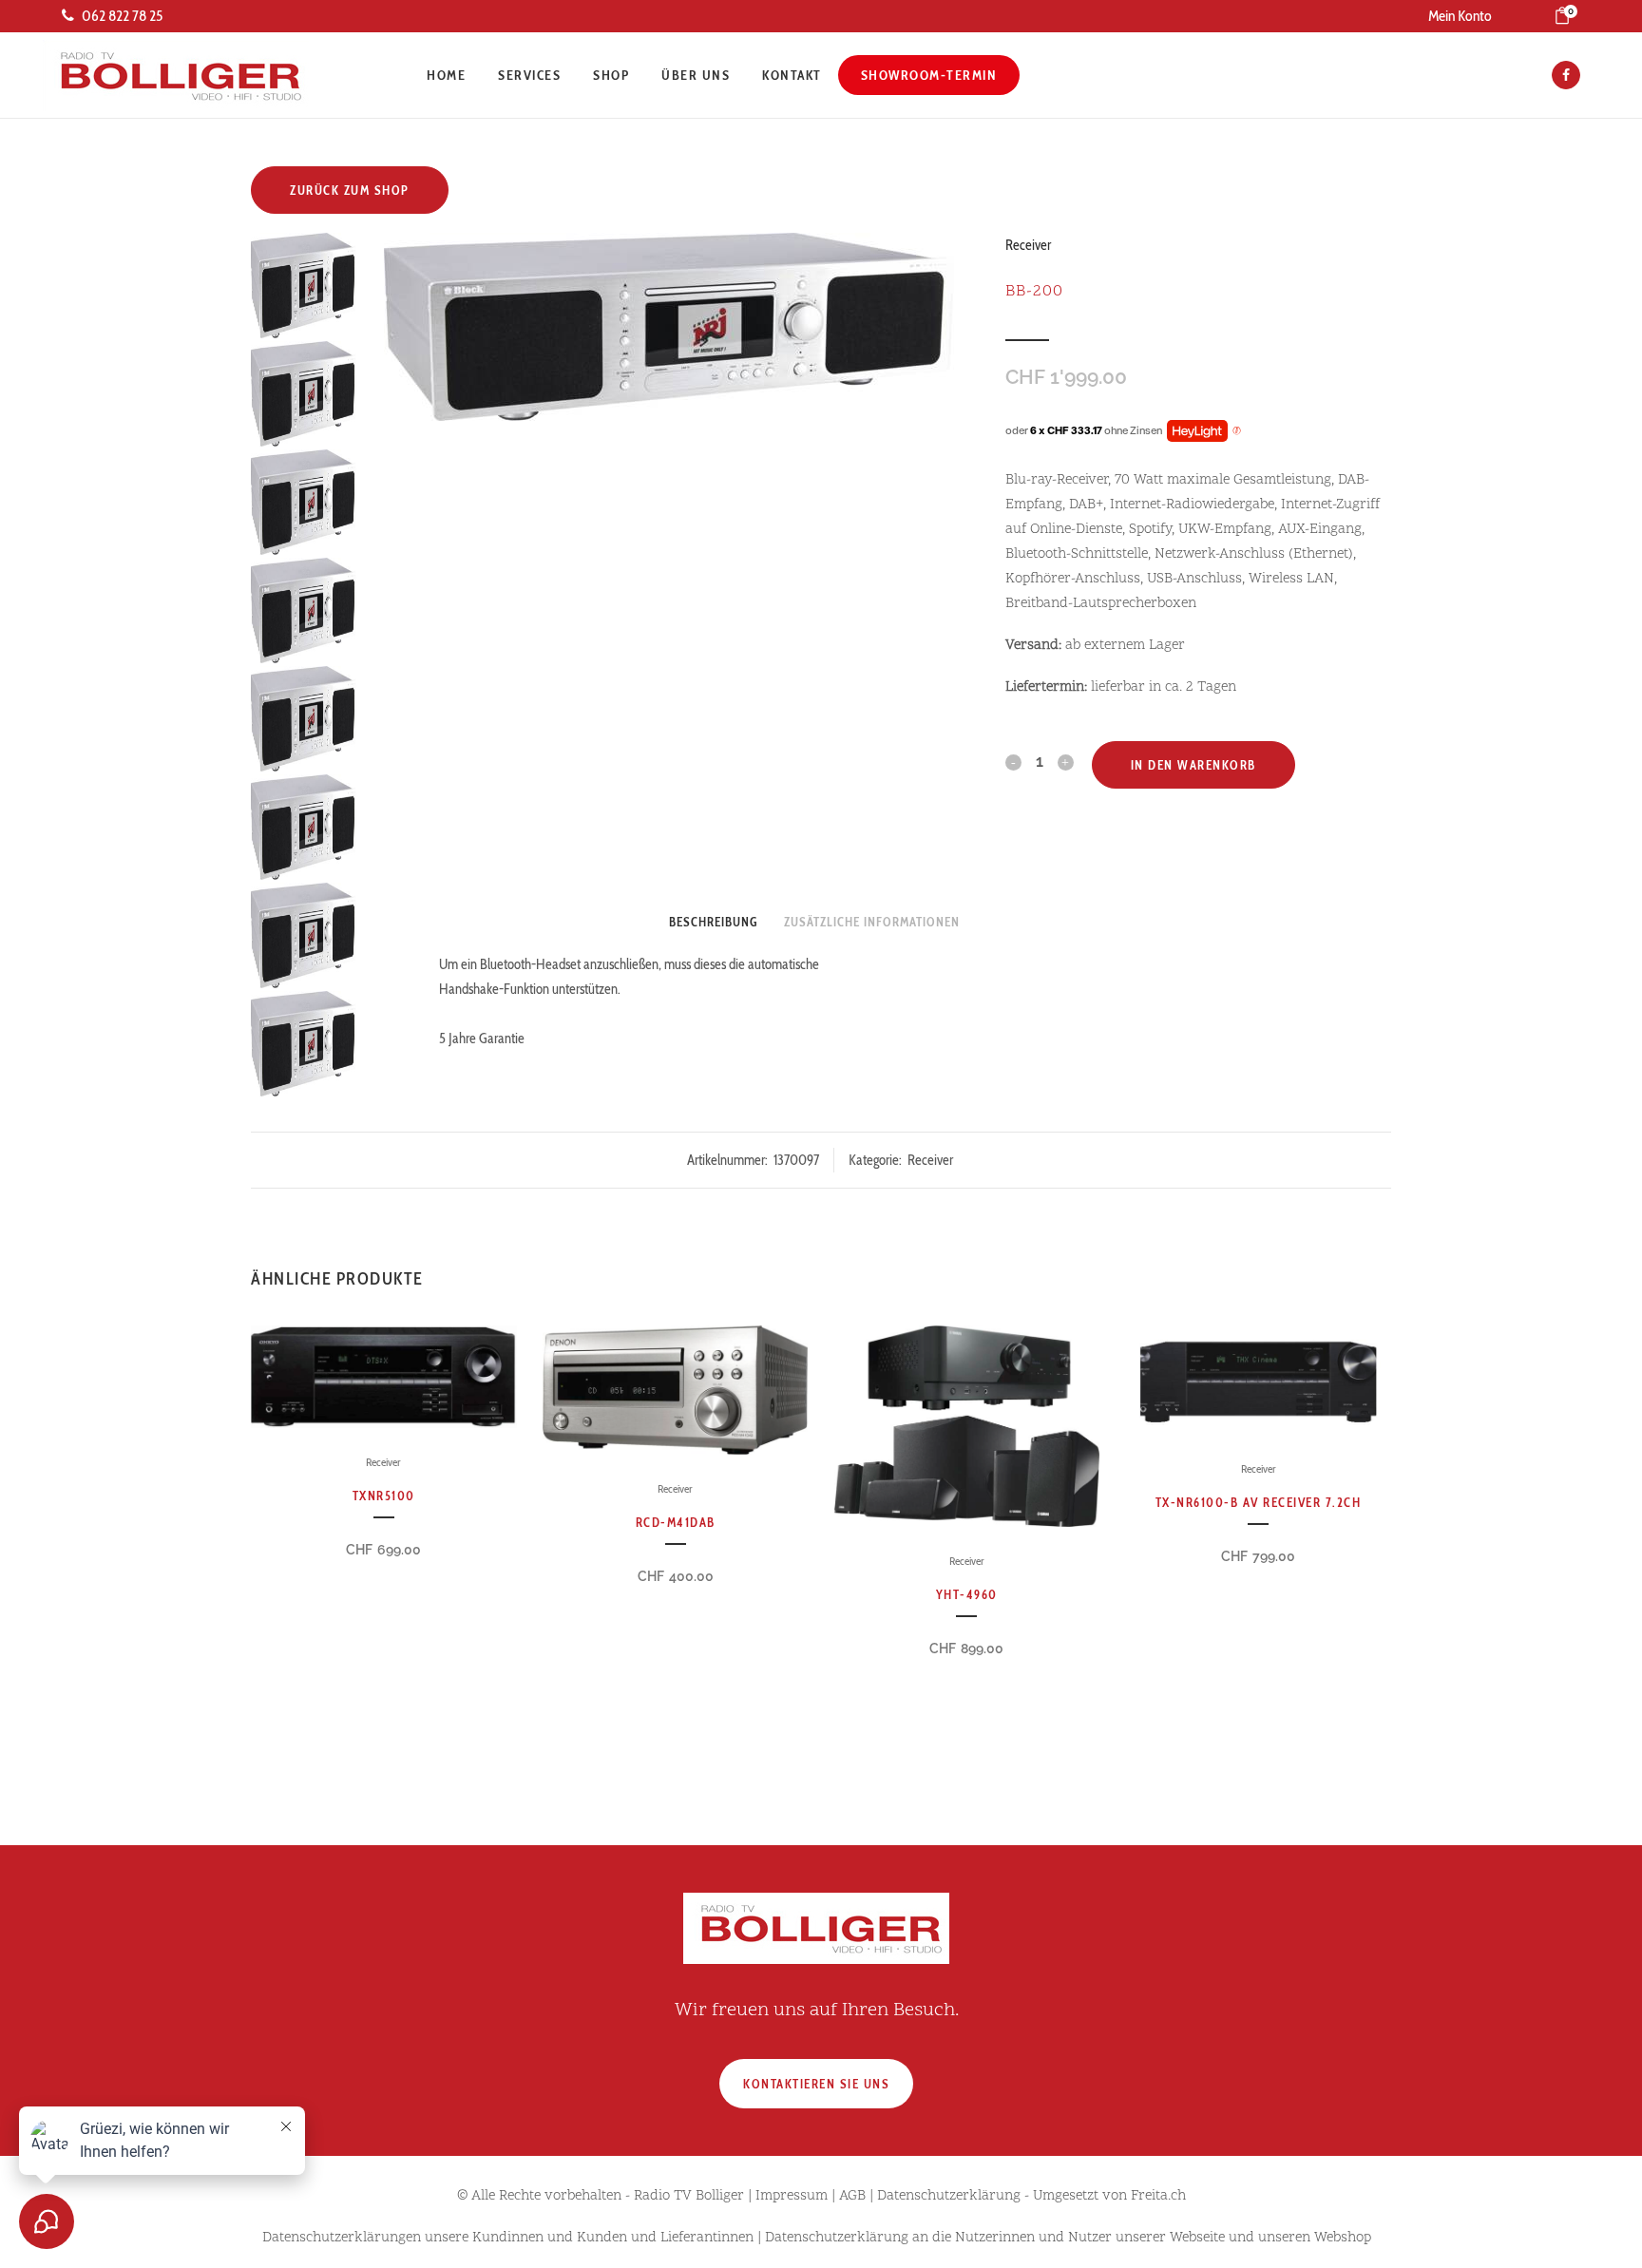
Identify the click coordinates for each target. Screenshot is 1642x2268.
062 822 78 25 (122, 16)
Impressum (792, 2196)
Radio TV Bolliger (689, 2196)
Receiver (1028, 245)
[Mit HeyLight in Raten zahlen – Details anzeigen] (1237, 431)
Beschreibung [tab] (713, 922)
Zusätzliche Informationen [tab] (872, 922)
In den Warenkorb (1193, 765)
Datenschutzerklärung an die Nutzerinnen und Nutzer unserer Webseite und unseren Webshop (1068, 2238)
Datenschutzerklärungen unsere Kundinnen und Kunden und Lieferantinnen (508, 2238)
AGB (852, 2196)
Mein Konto (1460, 16)
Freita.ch (1158, 2196)
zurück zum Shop (350, 190)
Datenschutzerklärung (949, 2196)
